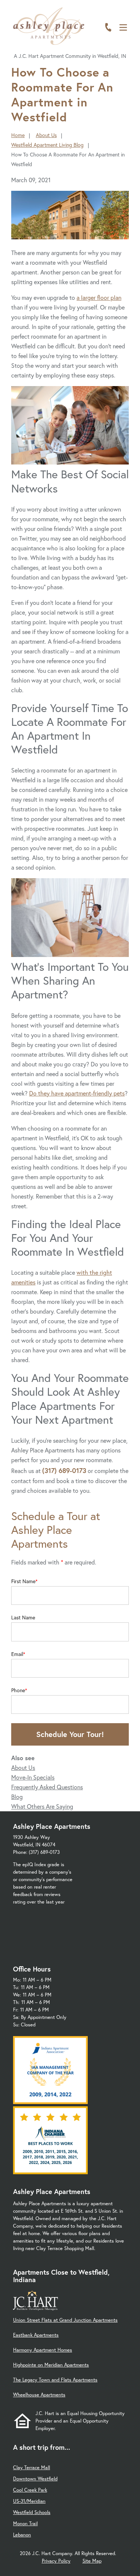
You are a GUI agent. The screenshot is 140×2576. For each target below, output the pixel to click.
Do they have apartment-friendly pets (77, 1093)
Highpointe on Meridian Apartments (51, 2365)
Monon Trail (25, 2524)
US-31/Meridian (29, 2501)
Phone (18, 1690)
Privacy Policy (56, 2561)
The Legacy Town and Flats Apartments (55, 2380)
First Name (23, 1581)
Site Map (92, 2561)
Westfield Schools (32, 2512)
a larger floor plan (99, 297)
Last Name (23, 1618)
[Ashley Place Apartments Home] (49, 26)
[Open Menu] (123, 27)
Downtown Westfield (35, 2479)
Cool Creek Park (30, 2490)
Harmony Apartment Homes (43, 2350)
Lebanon (22, 2535)
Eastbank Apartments (36, 2335)
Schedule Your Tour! (70, 1734)
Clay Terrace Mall (32, 2468)
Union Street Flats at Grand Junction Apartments (65, 2320)
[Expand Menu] (126, 38)
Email (17, 1654)
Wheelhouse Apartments (39, 2395)
